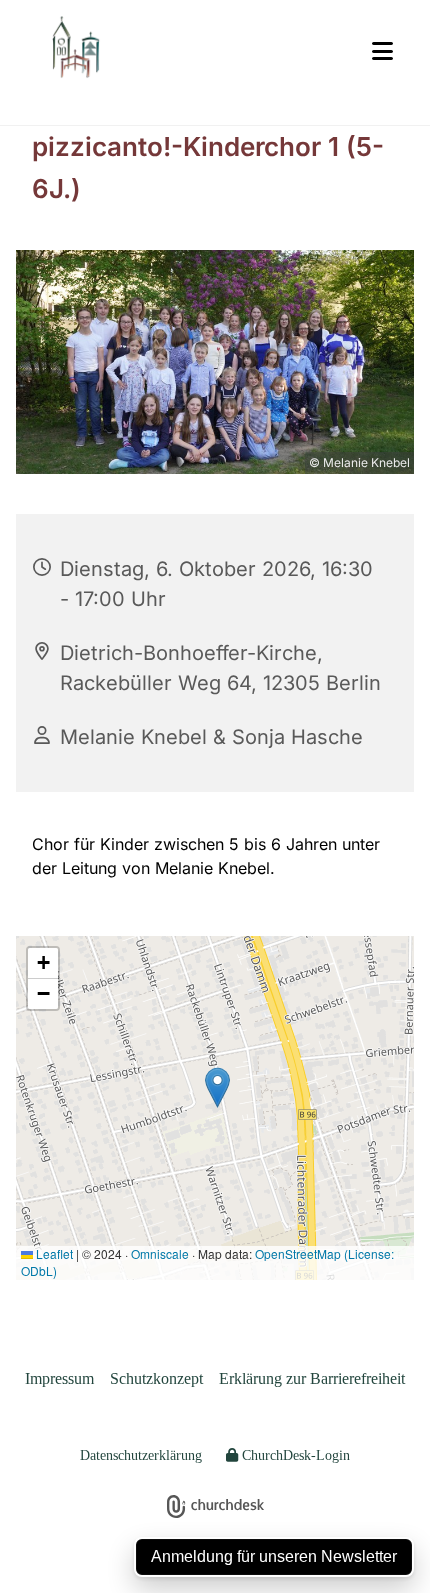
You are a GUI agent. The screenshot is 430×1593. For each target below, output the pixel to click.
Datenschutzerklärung (141, 1455)
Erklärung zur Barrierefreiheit (312, 1378)
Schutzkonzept (156, 1378)
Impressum (59, 1378)
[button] (382, 51)
